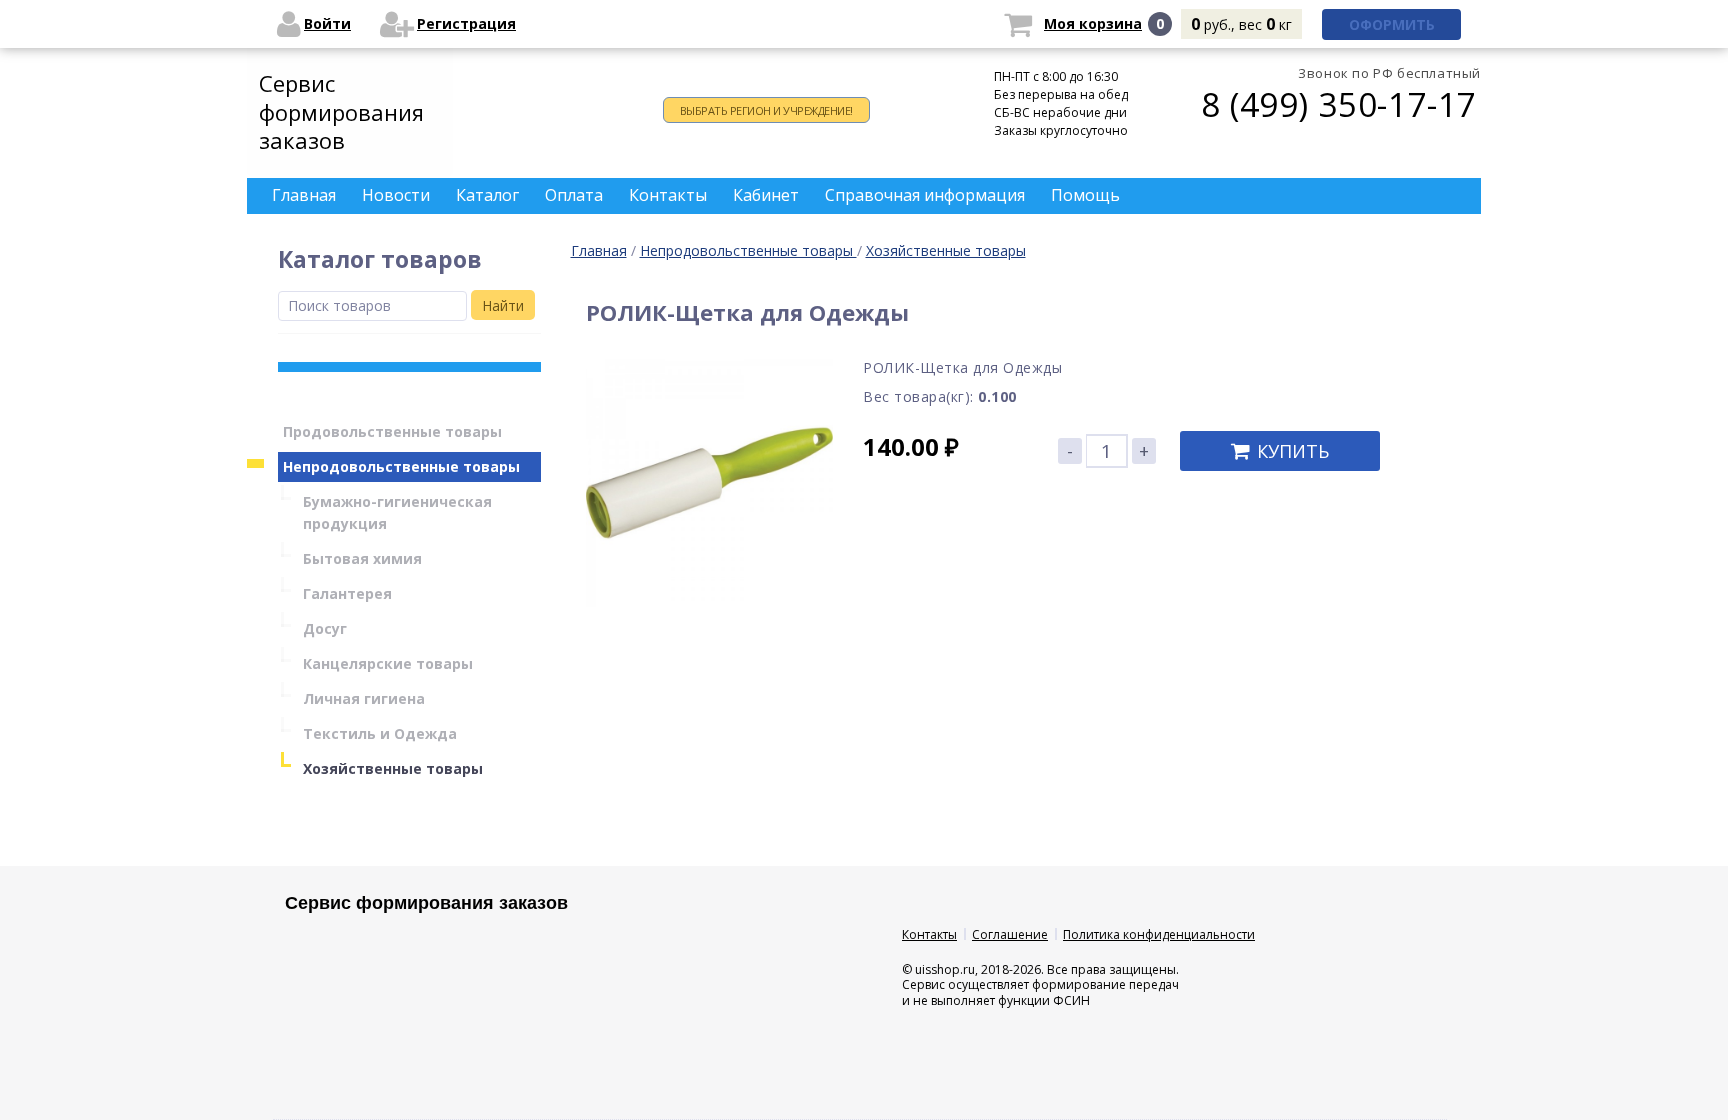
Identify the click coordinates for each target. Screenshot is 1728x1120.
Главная (599, 250)
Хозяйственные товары (946, 250)
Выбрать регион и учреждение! (766, 110)
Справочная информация (925, 195)
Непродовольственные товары (748, 250)
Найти (503, 305)
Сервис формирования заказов (341, 111)
